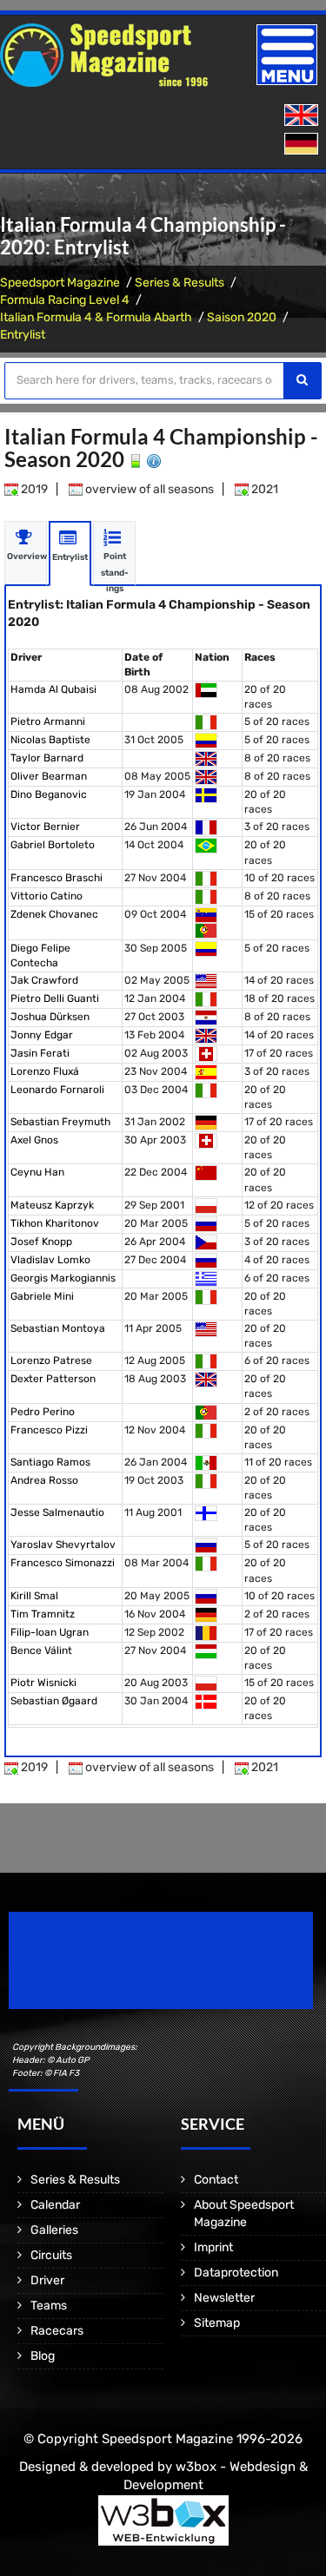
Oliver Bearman (49, 776)
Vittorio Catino (47, 896)
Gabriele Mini (42, 1296)
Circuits (51, 2255)
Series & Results (180, 283)
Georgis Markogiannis (63, 1278)
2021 (263, 489)
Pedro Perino (43, 1412)
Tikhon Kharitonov (55, 1223)
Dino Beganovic (49, 794)
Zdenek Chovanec (54, 914)
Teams (49, 2306)
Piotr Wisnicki (43, 1683)
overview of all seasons (148, 489)
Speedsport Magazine (60, 283)
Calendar (55, 2205)
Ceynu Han (37, 1172)
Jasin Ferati (40, 1053)
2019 (33, 489)
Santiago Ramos (50, 1462)
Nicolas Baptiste (50, 740)
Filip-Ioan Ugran (50, 1632)
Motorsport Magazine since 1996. (108, 1972)
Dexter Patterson (53, 1379)
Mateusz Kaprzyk (52, 1205)
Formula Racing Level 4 (65, 300)
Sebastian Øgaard (54, 1701)
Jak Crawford (44, 980)
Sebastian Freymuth (60, 1122)
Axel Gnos (34, 1140)
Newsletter (224, 2298)
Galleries (54, 2230)
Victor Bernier (45, 827)
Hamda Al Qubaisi (53, 689)
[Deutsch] (303, 145)
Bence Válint (41, 1650)
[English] (303, 116)
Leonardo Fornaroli (57, 1090)
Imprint (213, 2247)
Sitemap (217, 2323)
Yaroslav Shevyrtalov (63, 1545)
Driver (47, 2280)
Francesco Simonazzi (63, 1563)
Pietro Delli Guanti (55, 998)
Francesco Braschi (57, 878)
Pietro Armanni (48, 721)
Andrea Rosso (44, 1480)
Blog (43, 2356)
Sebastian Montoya (58, 1328)
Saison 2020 (242, 317)
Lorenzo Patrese (51, 1360)
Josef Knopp (41, 1242)
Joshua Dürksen (50, 1017)
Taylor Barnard (47, 758)
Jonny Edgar (42, 1035)
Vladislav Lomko (50, 1260)
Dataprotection (236, 2273)
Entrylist (23, 335)
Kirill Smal (34, 1596)
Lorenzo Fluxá (45, 1071)
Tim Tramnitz (43, 1614)
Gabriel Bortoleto (53, 845)
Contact (216, 2180)
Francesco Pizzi (49, 1430)
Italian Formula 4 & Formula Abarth (96, 317)
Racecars (57, 2331)
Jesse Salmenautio (57, 1512)
